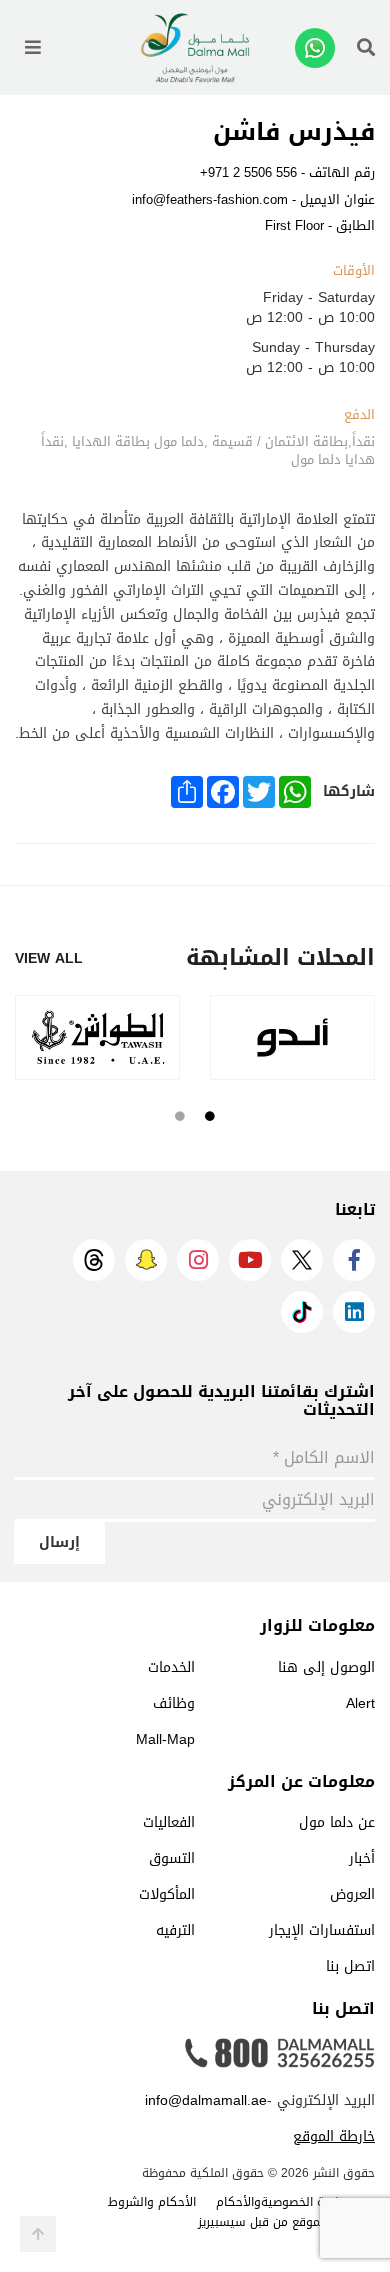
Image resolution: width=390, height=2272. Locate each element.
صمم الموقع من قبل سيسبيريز (276, 2222)
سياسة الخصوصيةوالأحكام (285, 2202)
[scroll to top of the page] (38, 2234)
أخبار (362, 1858)
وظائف (174, 1703)
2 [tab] (180, 1116)
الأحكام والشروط (152, 2202)
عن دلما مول (337, 1822)
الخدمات (171, 1667)
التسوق (172, 1858)
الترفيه (175, 1930)
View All (49, 959)
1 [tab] (210, 1116)
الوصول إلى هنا (326, 1667)
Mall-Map (165, 1739)
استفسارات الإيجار (322, 1930)
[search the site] (366, 48)
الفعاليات (169, 1822)
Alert (360, 1703)
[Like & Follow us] (354, 1260)
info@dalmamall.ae (206, 2100)
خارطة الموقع (334, 2136)
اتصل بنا (350, 1966)
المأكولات (167, 1894)
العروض (352, 1894)
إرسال (59, 1542)
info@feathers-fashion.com (210, 199)
